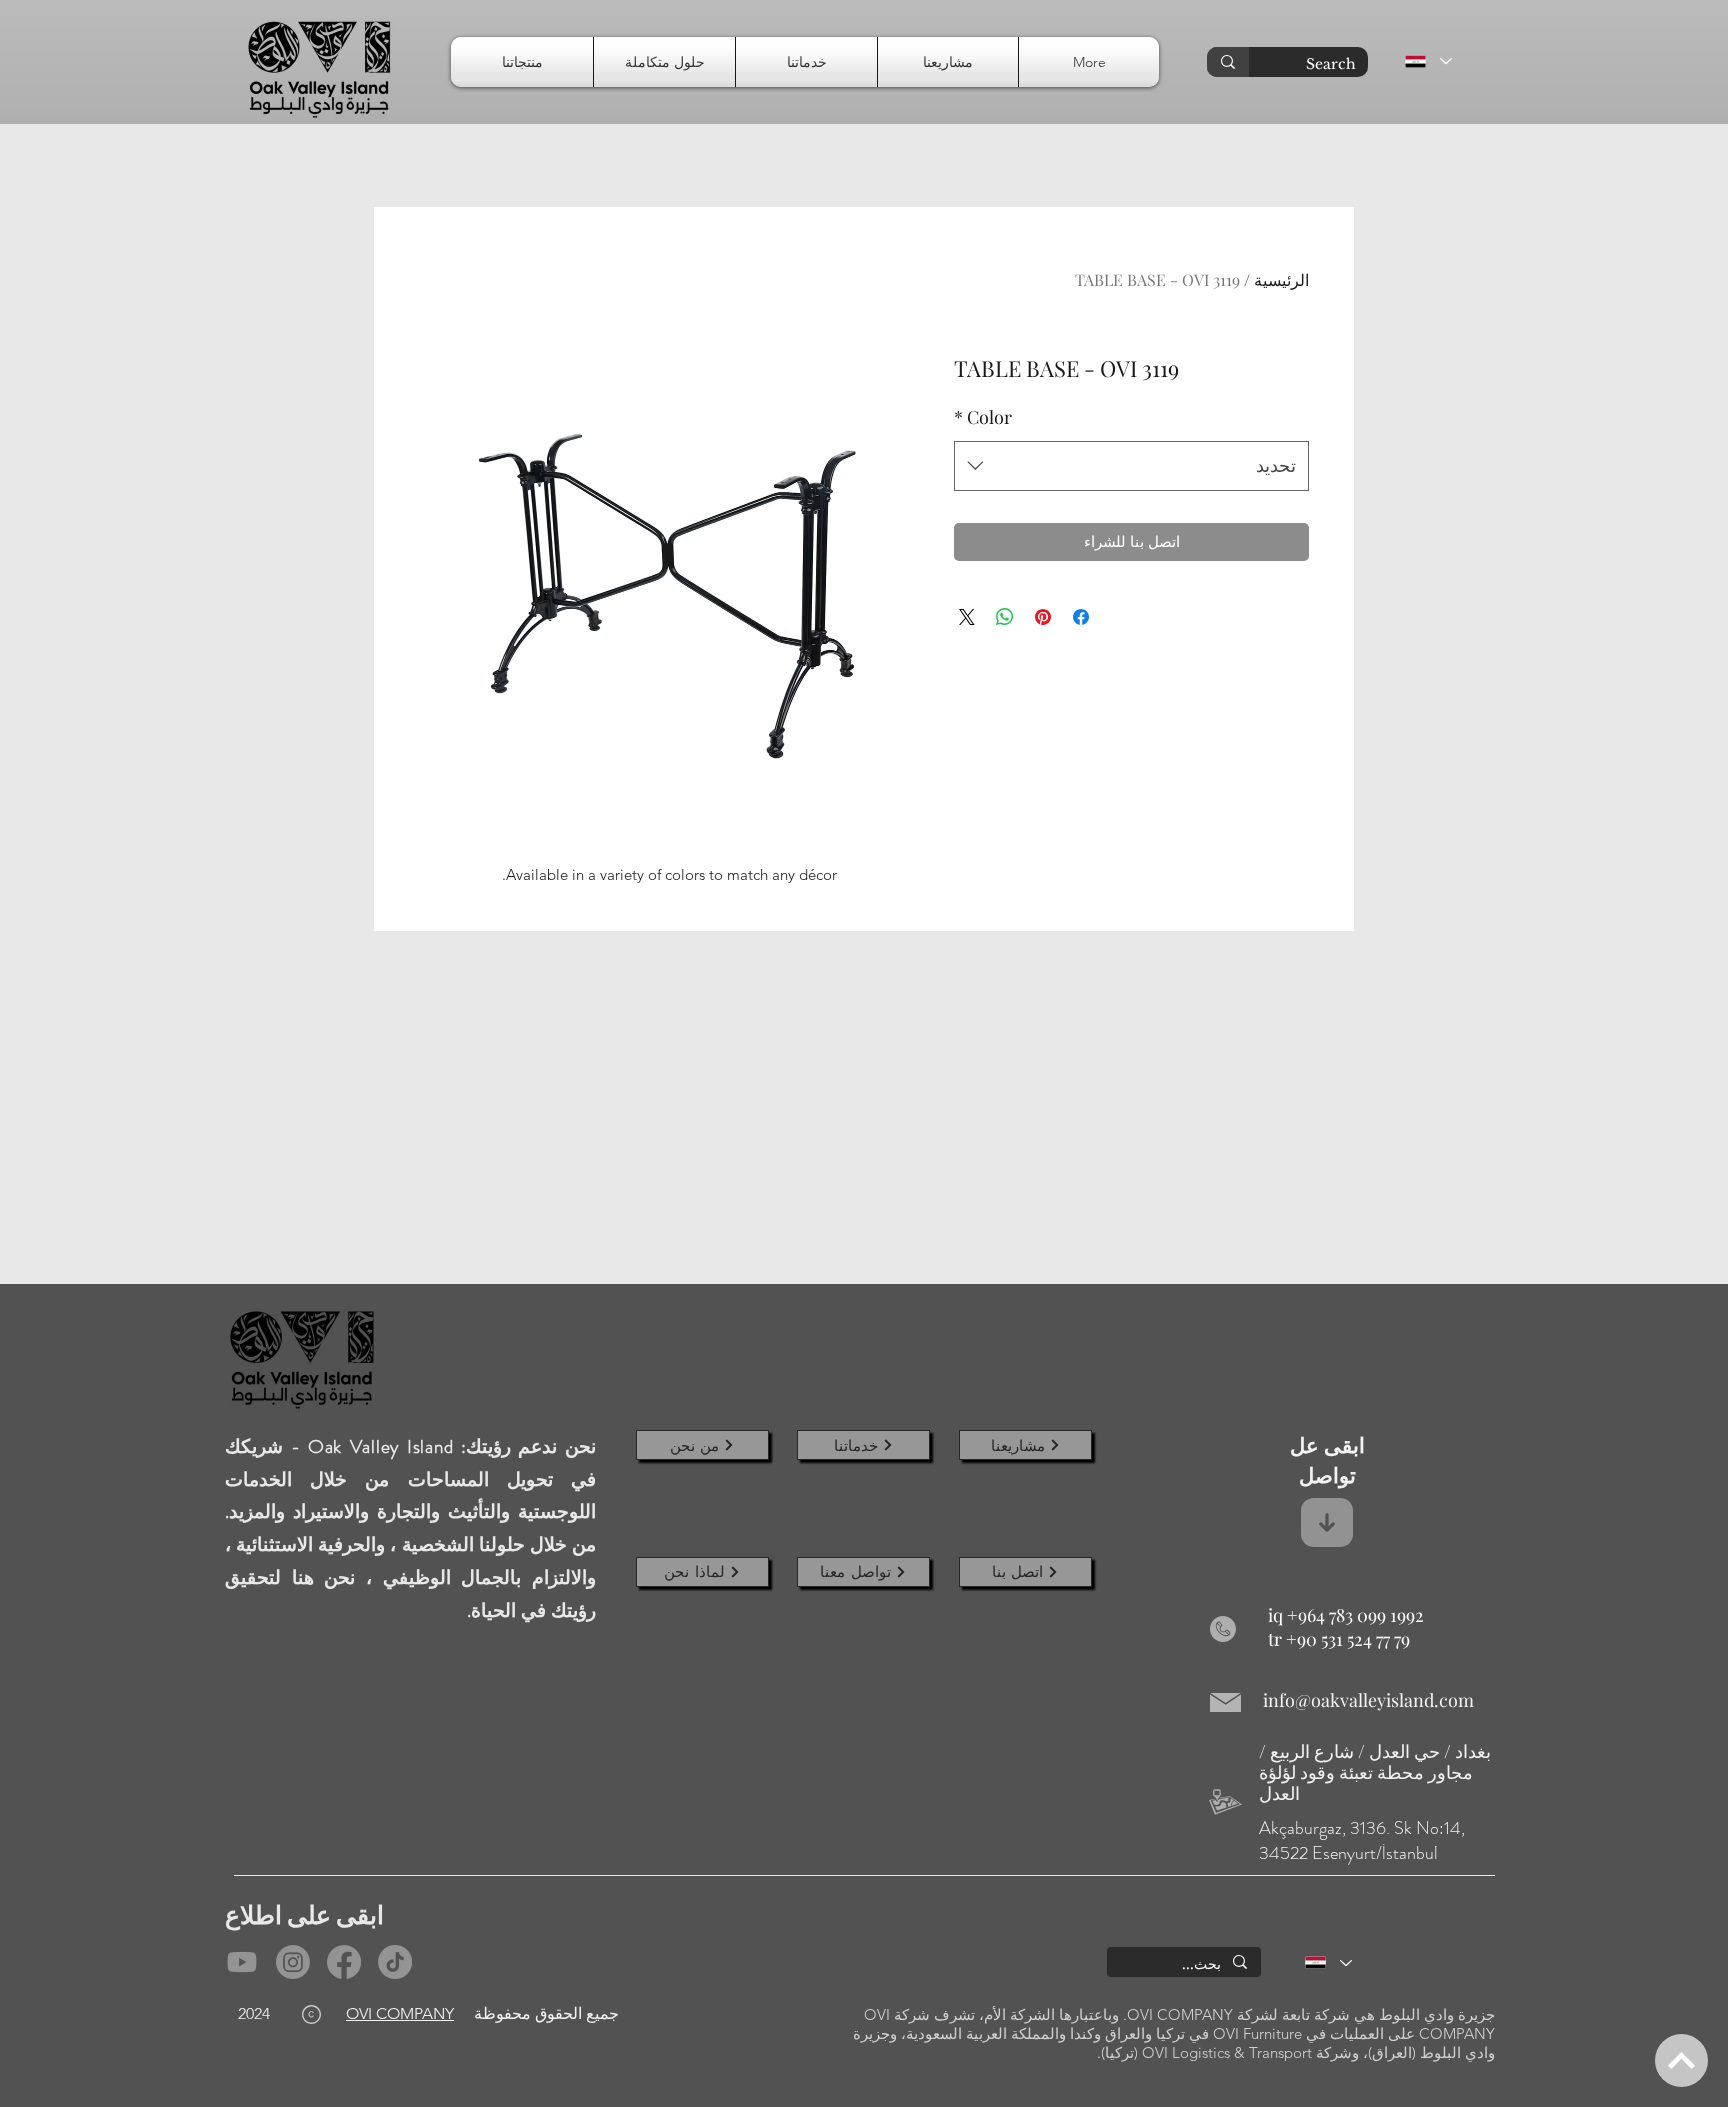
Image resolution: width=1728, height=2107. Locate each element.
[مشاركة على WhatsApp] (1005, 617)
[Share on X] (967, 617)
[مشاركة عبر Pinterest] (1043, 617)
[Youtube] (242, 1962)
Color (983, 417)
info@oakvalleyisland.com (1368, 1700)
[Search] (1228, 62)
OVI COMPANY (400, 2013)
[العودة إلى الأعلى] (1681, 2060)
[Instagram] (293, 1962)
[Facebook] (344, 1962)
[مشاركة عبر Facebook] (1081, 617)
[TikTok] (395, 1962)
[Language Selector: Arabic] (1427, 61)
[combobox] (1131, 466)
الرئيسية (1281, 279)
